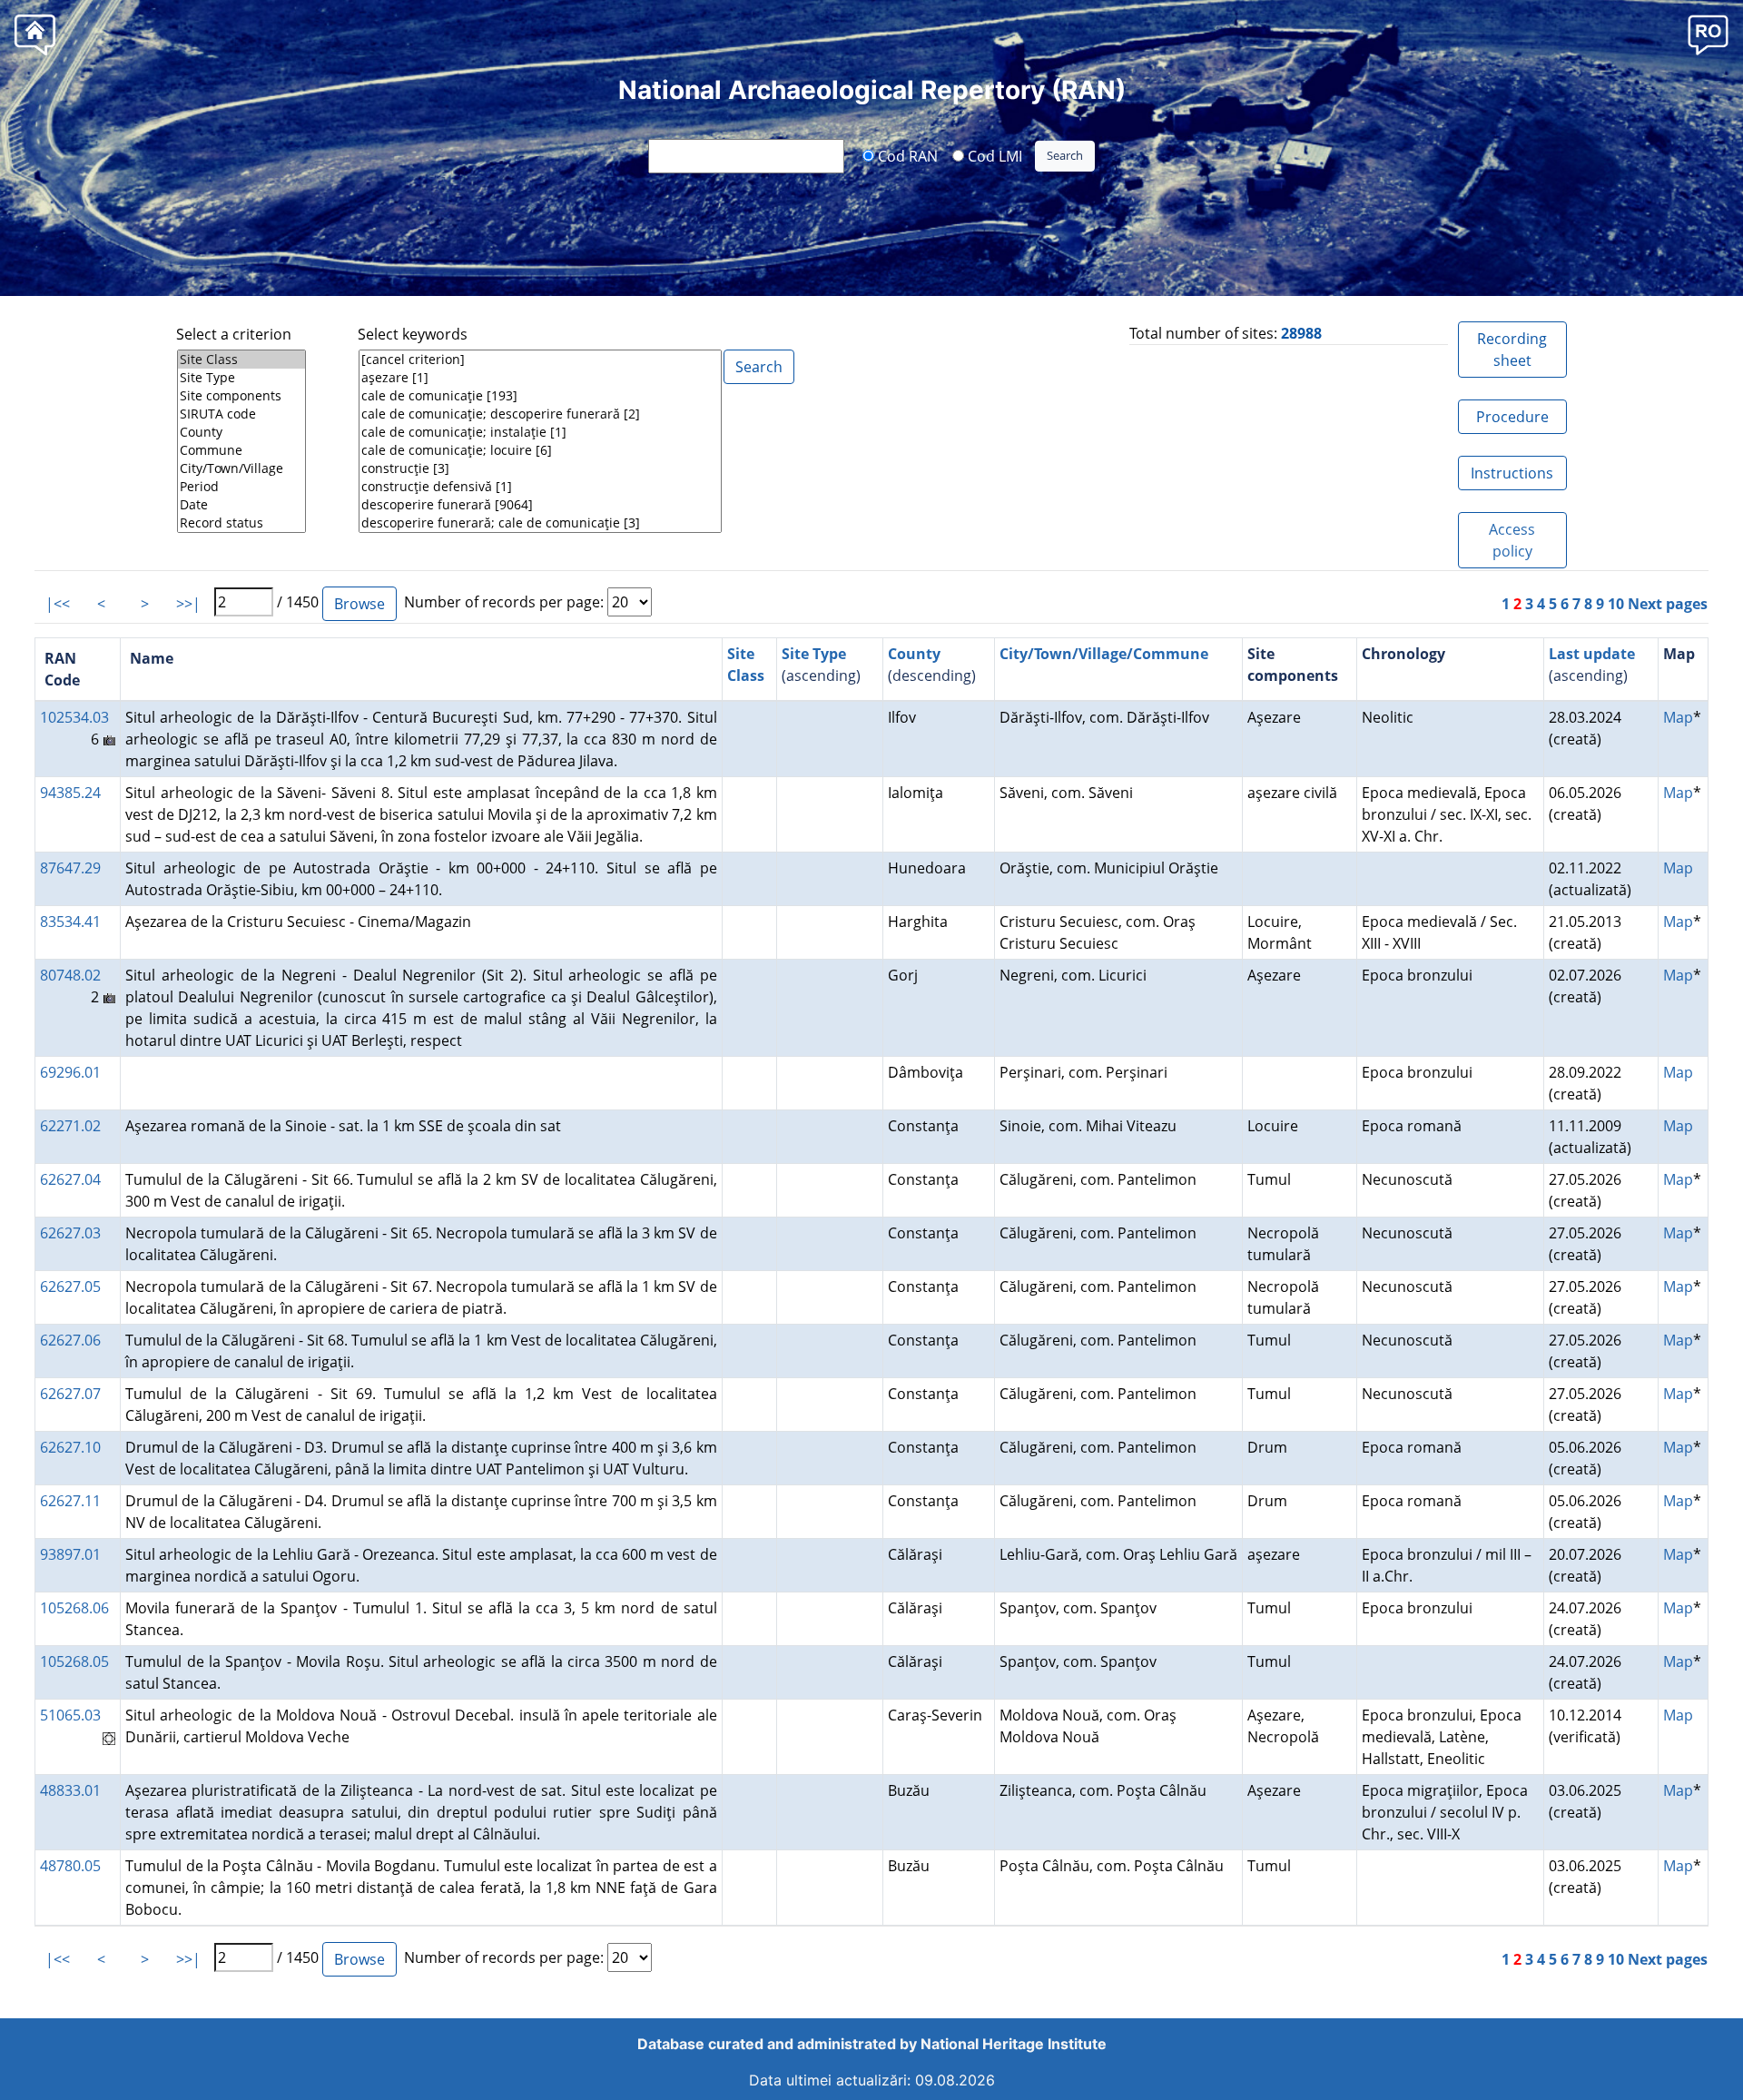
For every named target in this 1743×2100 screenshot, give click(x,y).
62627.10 (70, 1447)
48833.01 (70, 1790)
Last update (1592, 654)
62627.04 (70, 1179)
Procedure (1512, 417)
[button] (1708, 34)
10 (1616, 604)
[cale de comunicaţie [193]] (540, 396)
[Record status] (241, 523)
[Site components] (241, 396)
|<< (58, 604)
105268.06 (74, 1608)
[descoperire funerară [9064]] (540, 505)
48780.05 (70, 1866)
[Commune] (241, 450)
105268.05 (74, 1661)
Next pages (1668, 604)
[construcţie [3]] (540, 468)
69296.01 (70, 1072)
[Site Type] (241, 378)
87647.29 (70, 868)
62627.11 (70, 1501)
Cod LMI (993, 155)
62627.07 (70, 1394)
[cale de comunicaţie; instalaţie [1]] (540, 432)
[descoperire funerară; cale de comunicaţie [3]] (540, 523)
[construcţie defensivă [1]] (540, 487)
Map (1678, 717)
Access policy (1512, 540)
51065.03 (70, 1715)
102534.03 (74, 717)
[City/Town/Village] (241, 468)
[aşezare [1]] (540, 378)
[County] (241, 432)
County (914, 654)
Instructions (1512, 473)
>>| (188, 604)
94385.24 (70, 793)
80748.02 (70, 975)
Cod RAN (906, 155)
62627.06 (70, 1340)
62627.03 (70, 1233)
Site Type (814, 654)
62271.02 (70, 1126)
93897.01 (70, 1554)
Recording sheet (1512, 350)
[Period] (241, 487)
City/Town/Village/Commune (1104, 654)
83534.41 (70, 922)
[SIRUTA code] (241, 414)
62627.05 (70, 1287)
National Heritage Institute (1014, 2044)
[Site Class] (241, 360)
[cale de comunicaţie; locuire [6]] (540, 450)
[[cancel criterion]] (540, 360)
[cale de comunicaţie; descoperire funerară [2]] (540, 414)
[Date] (241, 505)
